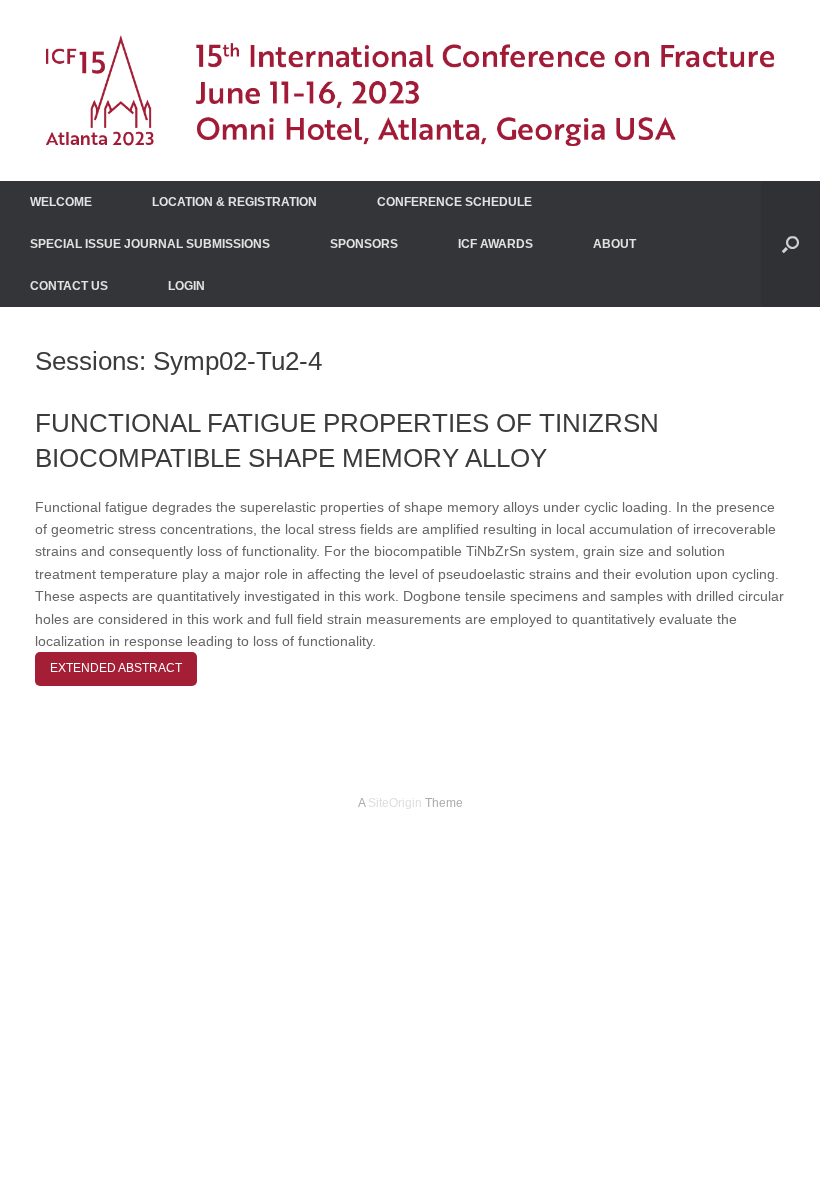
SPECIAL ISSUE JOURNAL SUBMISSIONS (150, 244)
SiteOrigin (395, 803)
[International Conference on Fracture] (410, 90)
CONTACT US (69, 286)
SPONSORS (364, 244)
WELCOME (61, 202)
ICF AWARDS (495, 244)
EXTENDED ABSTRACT (116, 668)
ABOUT (614, 244)
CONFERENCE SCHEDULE (454, 202)
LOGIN (186, 286)
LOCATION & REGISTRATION (234, 202)
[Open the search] (790, 244)
